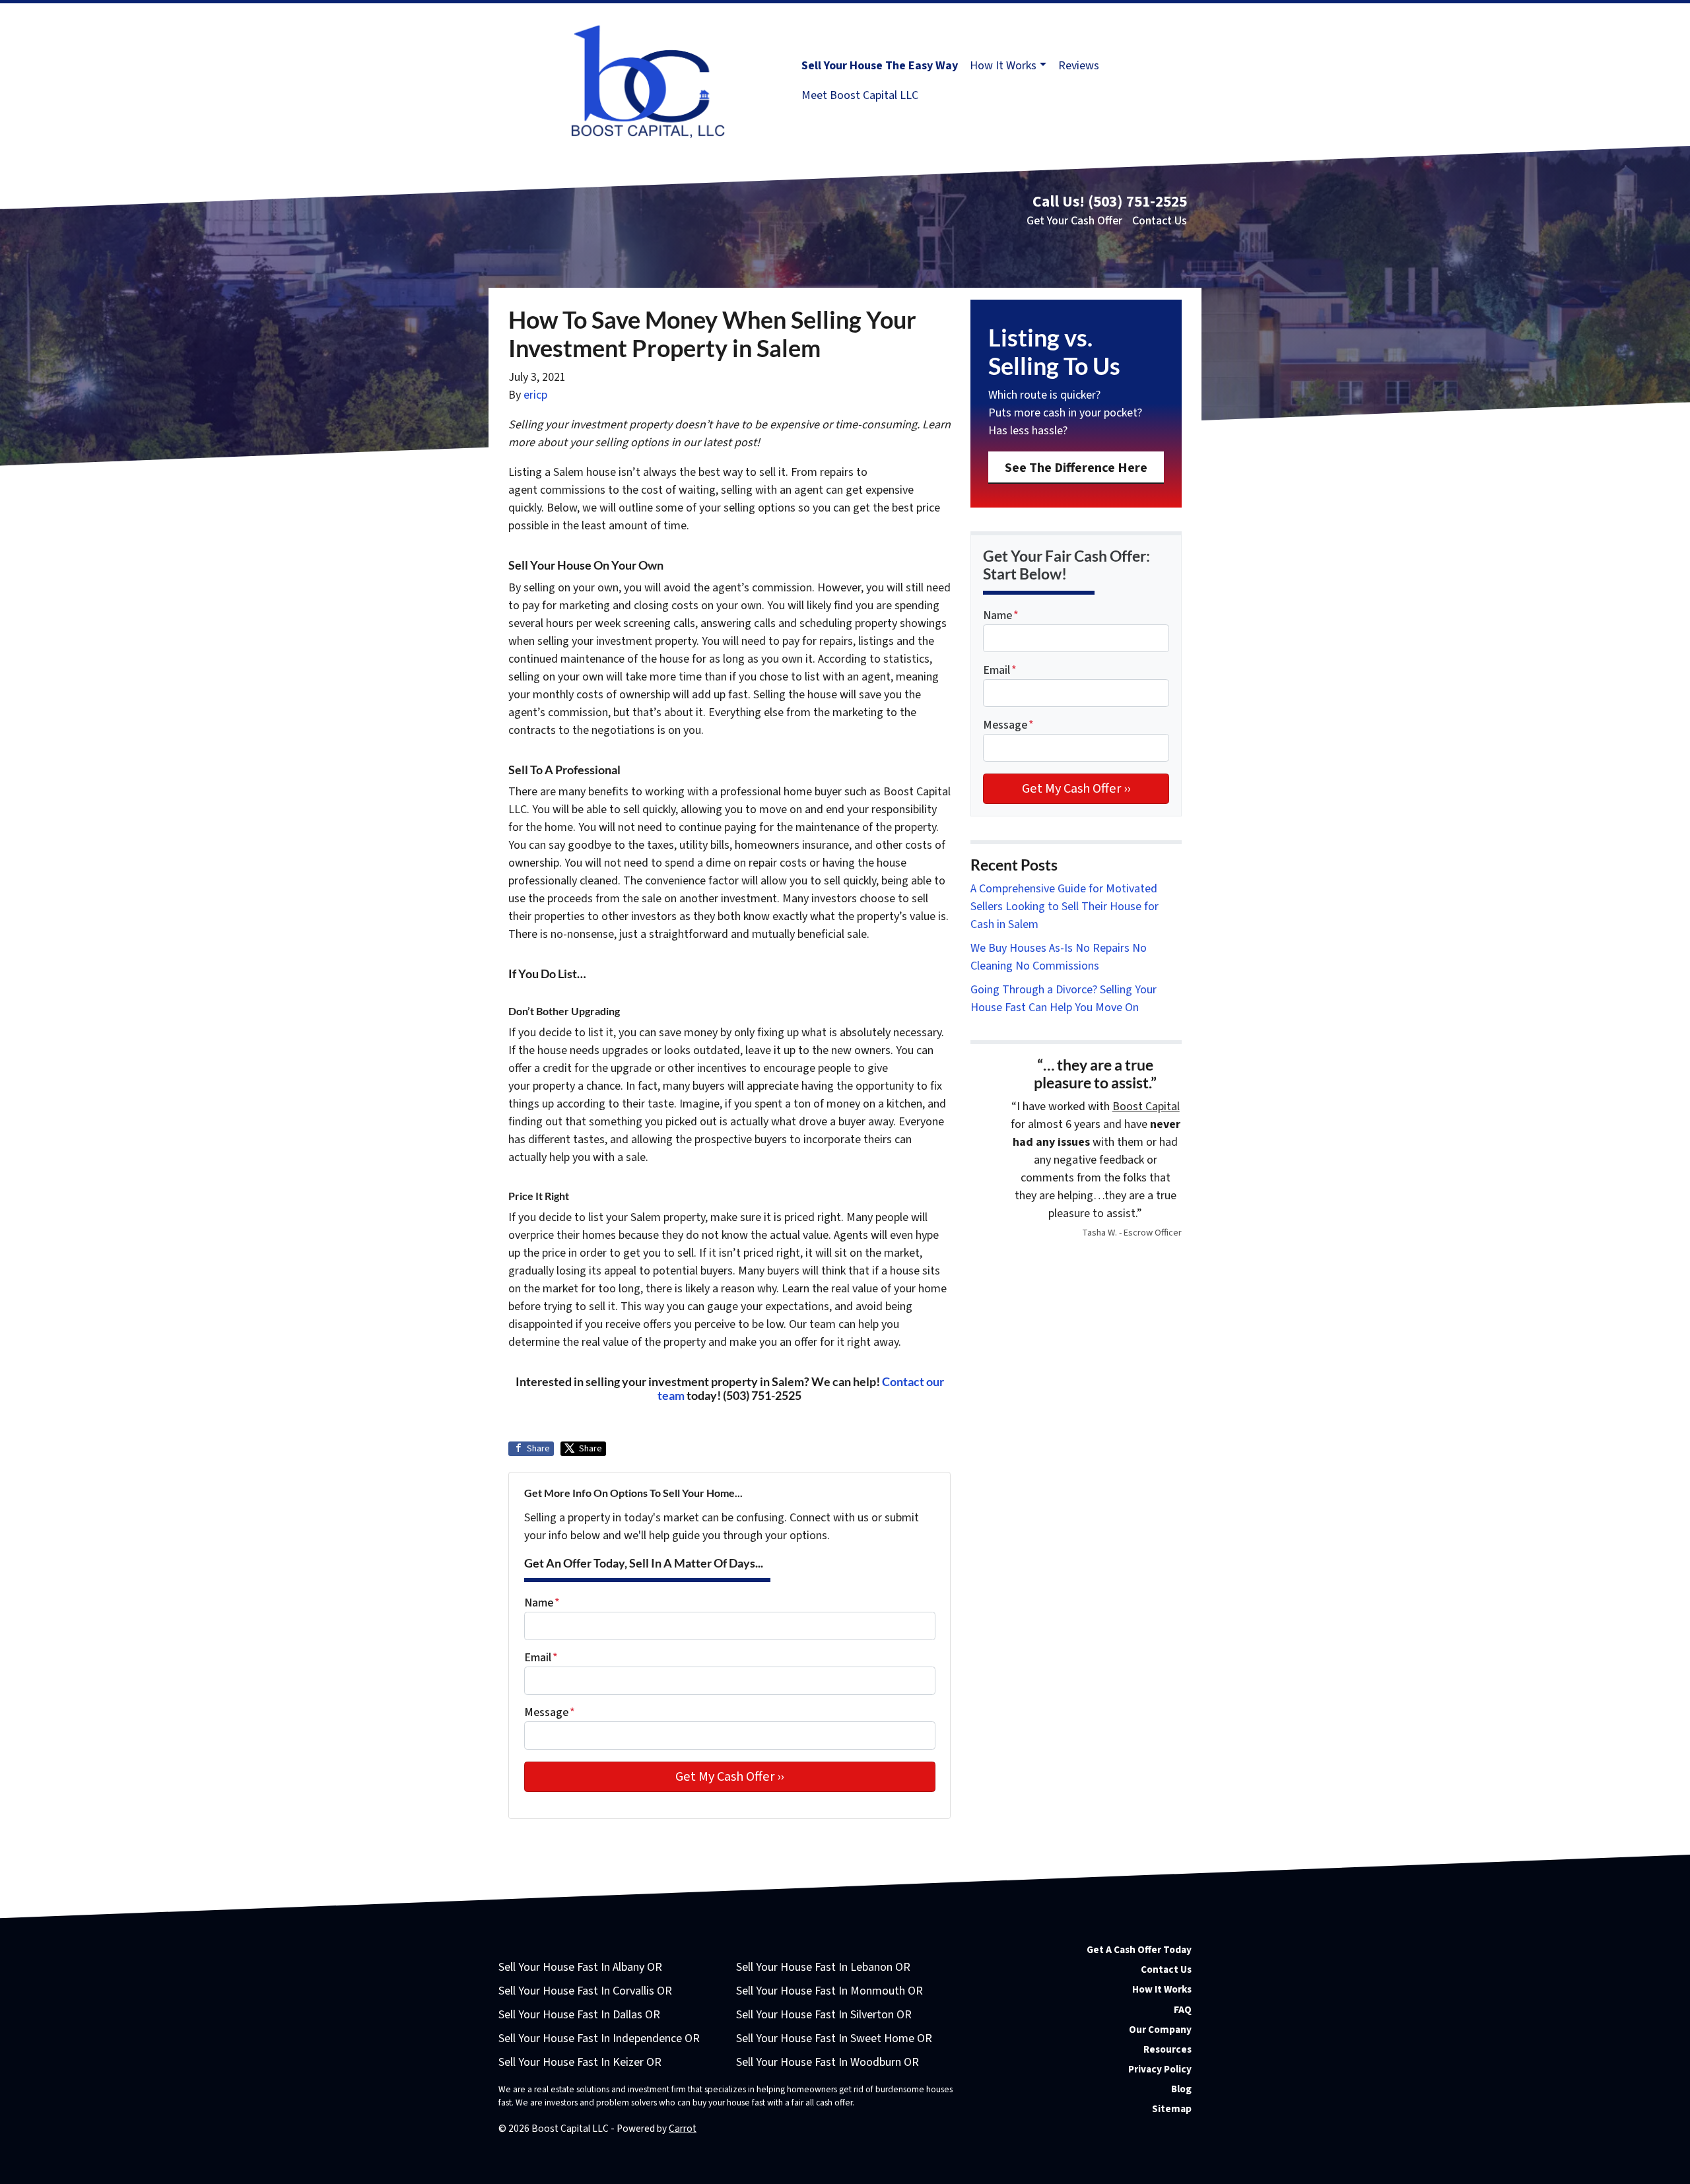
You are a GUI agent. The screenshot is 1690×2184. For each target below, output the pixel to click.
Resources (1167, 2049)
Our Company (1160, 2030)
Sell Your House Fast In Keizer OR (580, 2062)
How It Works (1003, 66)
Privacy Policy (1160, 2069)
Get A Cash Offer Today (1139, 1950)
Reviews (1079, 66)
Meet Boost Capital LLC (860, 95)
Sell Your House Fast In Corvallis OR (585, 1991)
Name (542, 1603)
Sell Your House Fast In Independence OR (599, 2038)
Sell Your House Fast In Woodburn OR (828, 2062)
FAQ (1183, 2010)
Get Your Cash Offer (1074, 221)
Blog (1181, 2089)
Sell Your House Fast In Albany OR (580, 1967)
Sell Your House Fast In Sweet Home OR (834, 2038)
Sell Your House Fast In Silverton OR (824, 2015)
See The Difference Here (1076, 468)
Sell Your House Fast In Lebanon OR (823, 1967)
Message (550, 1712)
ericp (535, 395)
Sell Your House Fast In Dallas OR (579, 2015)
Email (541, 1658)
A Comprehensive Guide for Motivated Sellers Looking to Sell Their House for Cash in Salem (1065, 907)
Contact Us (1160, 221)
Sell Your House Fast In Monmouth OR (829, 1991)
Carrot (683, 2129)
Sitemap (1172, 2109)
